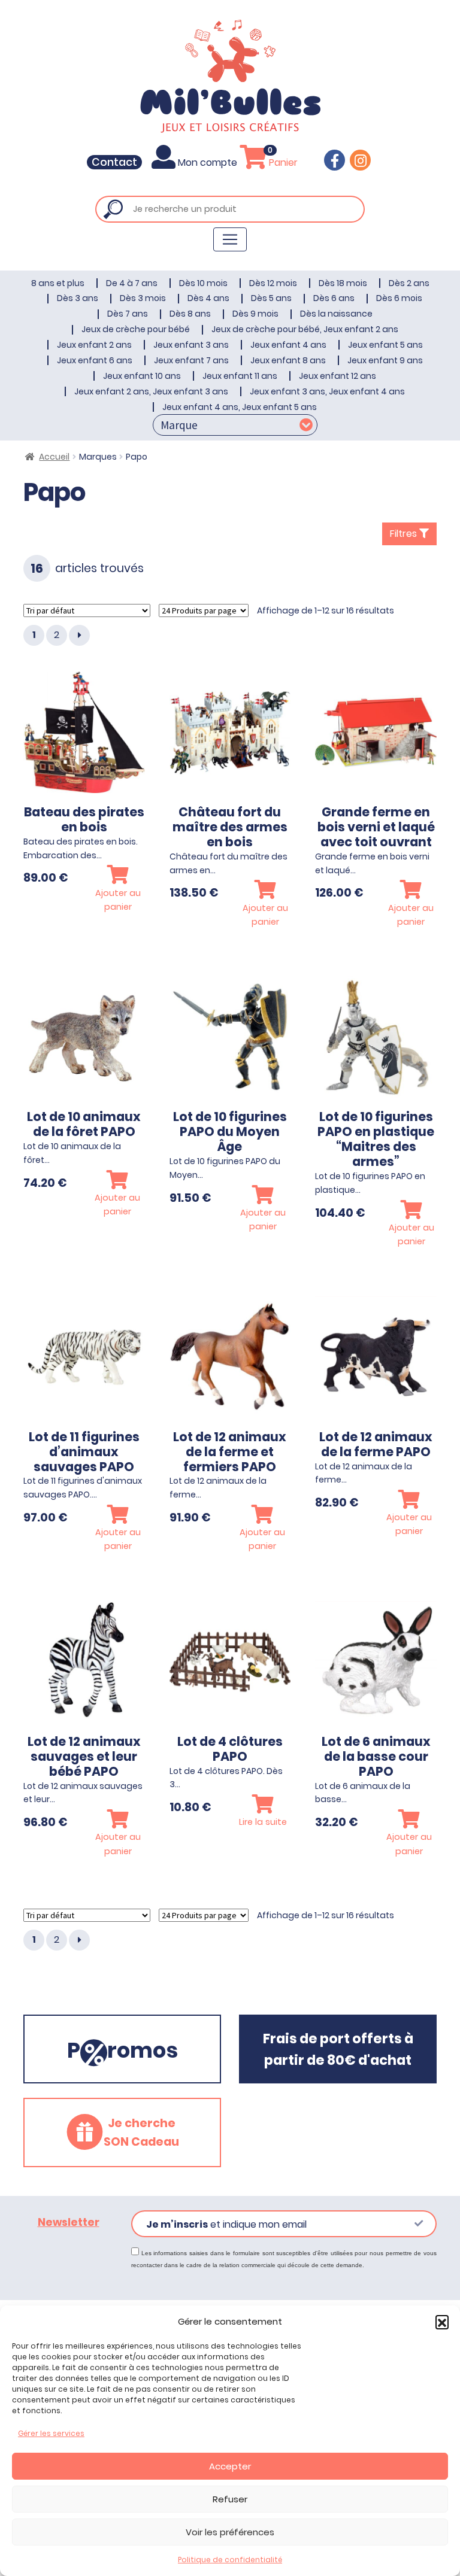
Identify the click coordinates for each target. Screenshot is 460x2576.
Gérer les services (51, 2433)
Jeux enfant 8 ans (288, 360)
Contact (114, 162)
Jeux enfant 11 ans (240, 376)
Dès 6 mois (399, 298)
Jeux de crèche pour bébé (136, 329)
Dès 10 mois (203, 283)
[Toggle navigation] (230, 239)
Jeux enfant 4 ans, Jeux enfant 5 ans (240, 407)
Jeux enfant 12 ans (338, 376)
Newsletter (69, 2222)
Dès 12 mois (273, 283)
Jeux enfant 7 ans (191, 360)
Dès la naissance (336, 314)
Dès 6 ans (334, 298)
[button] (442, 2322)
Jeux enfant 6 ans (95, 360)
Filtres (405, 534)
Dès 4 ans (208, 298)
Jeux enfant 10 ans (142, 376)
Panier (282, 162)
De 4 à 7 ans (132, 283)
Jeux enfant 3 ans (191, 345)
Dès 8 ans (190, 314)
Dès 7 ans (128, 314)
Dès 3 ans (78, 298)
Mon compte (208, 162)
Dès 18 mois (343, 283)
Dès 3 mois (143, 298)
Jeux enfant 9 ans (385, 360)
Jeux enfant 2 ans (94, 345)
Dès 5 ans (271, 298)
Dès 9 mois (255, 314)
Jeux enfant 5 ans (385, 345)
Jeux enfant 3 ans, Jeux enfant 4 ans (327, 391)
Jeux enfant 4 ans (288, 345)
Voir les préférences (230, 2532)
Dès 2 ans (409, 283)
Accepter (230, 2466)
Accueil (54, 457)
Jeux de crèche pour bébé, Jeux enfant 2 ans (305, 329)
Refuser (230, 2499)
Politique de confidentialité (230, 2560)
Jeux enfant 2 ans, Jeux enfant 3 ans (151, 391)
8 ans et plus (58, 283)
